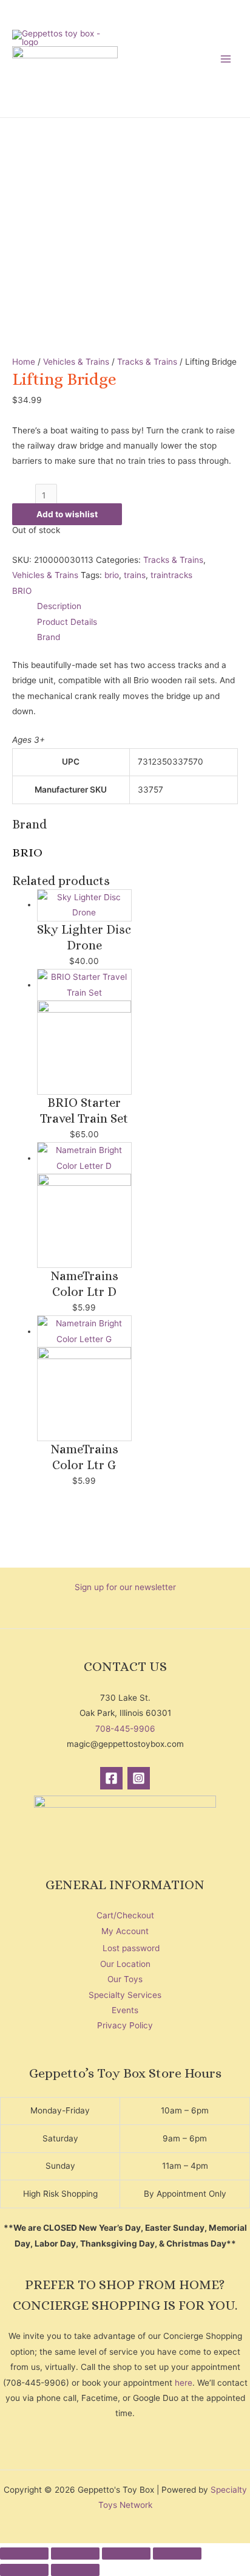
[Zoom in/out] (24, 2554)
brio (112, 575)
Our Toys (125, 1979)
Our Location (125, 1964)
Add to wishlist (67, 514)
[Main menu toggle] (226, 59)
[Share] (126, 2554)
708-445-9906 (125, 1729)
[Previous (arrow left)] (24, 2570)
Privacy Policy (125, 2025)
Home (24, 362)
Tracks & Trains (147, 362)
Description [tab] (59, 606)
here (184, 2383)
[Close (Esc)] (177, 2554)
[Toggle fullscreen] (75, 2554)
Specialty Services (125, 1995)
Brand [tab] (49, 637)
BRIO (22, 591)
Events (125, 2010)
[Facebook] (111, 1778)
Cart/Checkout (125, 1915)
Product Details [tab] (67, 622)
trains (135, 575)
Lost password (131, 1948)
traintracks (171, 575)
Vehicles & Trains (76, 362)
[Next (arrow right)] (75, 2570)
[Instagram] (139, 1778)
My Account (125, 1931)
